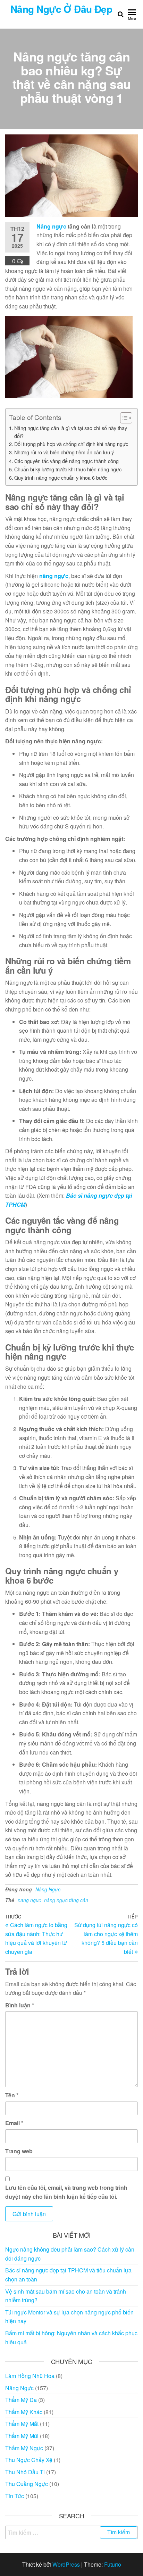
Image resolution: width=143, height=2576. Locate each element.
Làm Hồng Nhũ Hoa (30, 2376)
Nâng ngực (51, 226)
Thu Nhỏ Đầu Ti (25, 2472)
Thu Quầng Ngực (27, 2484)
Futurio (113, 2564)
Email (14, 2123)
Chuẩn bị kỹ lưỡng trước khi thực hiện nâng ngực (68, 469)
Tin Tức (15, 2496)
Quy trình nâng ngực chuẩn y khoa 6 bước (61, 477)
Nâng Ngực (48, 1889)
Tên (12, 2095)
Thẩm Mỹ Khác (24, 2412)
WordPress (66, 2564)
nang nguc (29, 1900)
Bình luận (20, 2005)
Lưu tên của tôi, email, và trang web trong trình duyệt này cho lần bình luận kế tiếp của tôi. (66, 2192)
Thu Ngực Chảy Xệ (29, 2460)
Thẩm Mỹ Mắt (22, 2424)
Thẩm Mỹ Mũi (22, 2436)
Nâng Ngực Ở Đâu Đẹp (61, 9)
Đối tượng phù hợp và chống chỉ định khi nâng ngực (71, 444)
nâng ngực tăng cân (66, 1900)
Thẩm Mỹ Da (21, 2400)
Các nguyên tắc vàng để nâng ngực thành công (66, 461)
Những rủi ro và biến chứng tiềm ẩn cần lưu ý (64, 452)
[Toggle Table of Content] (123, 418)
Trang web (19, 2151)
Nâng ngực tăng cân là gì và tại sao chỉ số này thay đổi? (71, 432)
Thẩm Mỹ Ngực (24, 2448)
